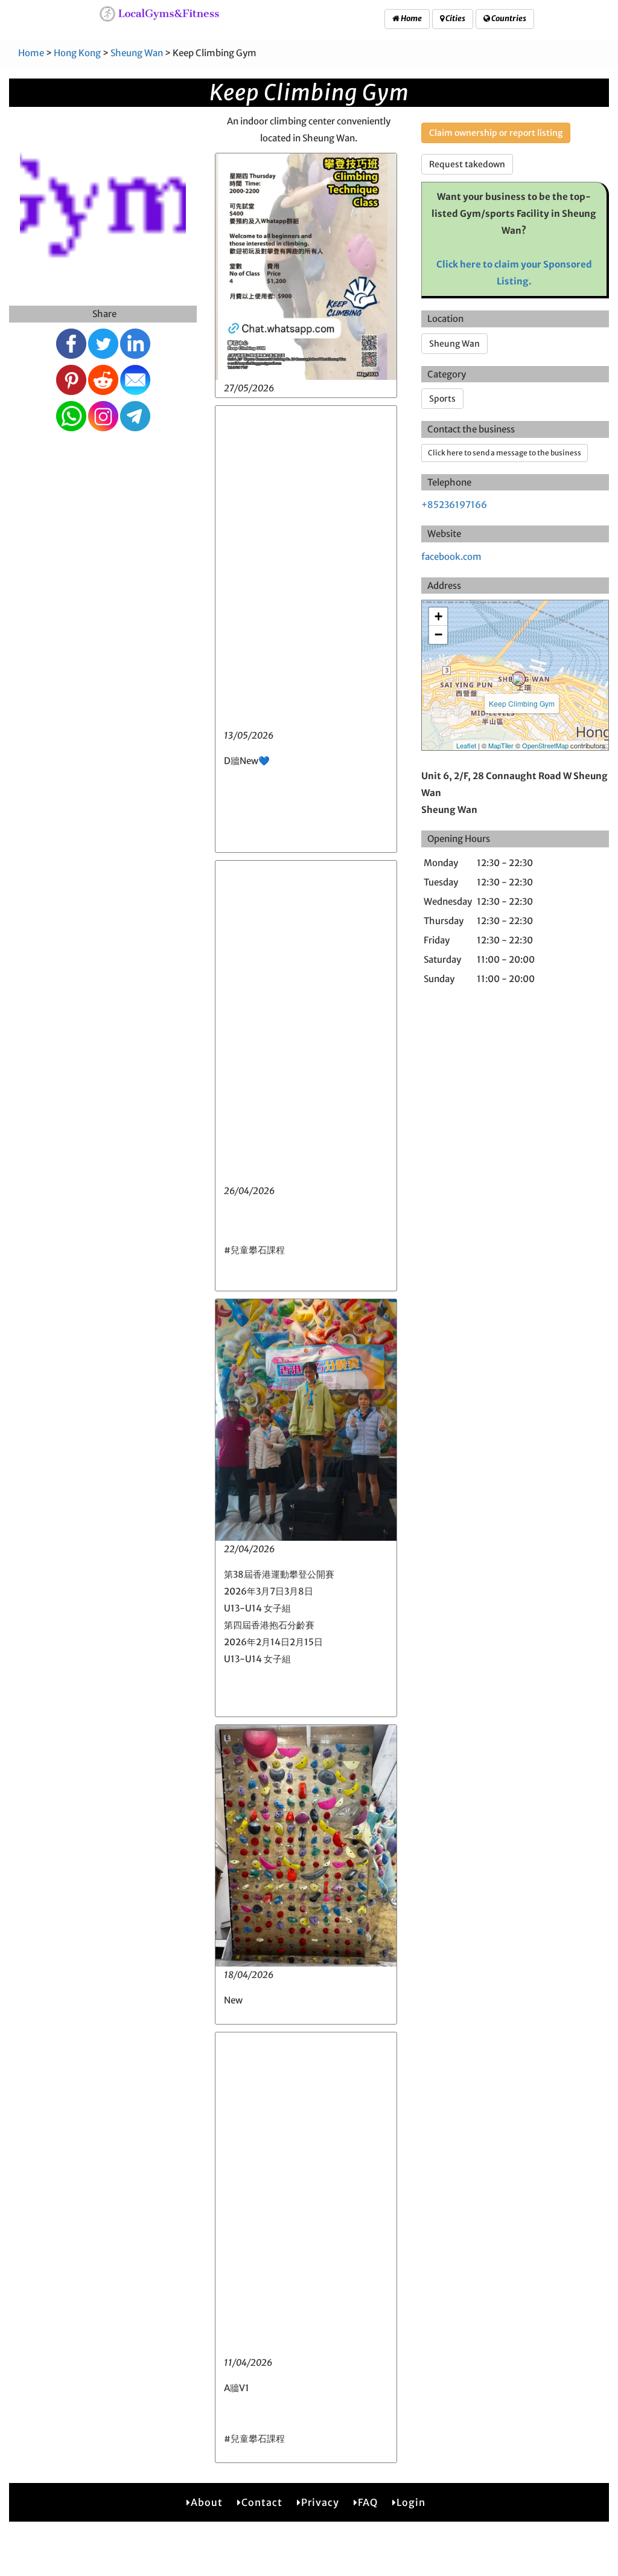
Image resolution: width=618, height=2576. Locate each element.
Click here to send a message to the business (505, 453)
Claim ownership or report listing (496, 133)
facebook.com (451, 557)
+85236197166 (454, 505)
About (207, 2502)
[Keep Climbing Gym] (518, 679)
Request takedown (467, 164)
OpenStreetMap (545, 745)
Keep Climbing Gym (522, 703)
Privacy (320, 2502)
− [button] (438, 634)
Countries (508, 18)
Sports (442, 399)
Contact (262, 2502)
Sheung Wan (137, 53)
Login (411, 2502)
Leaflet (466, 745)
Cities (455, 18)
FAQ (368, 2502)
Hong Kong (77, 53)
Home (411, 18)
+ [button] (438, 616)
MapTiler (501, 745)
